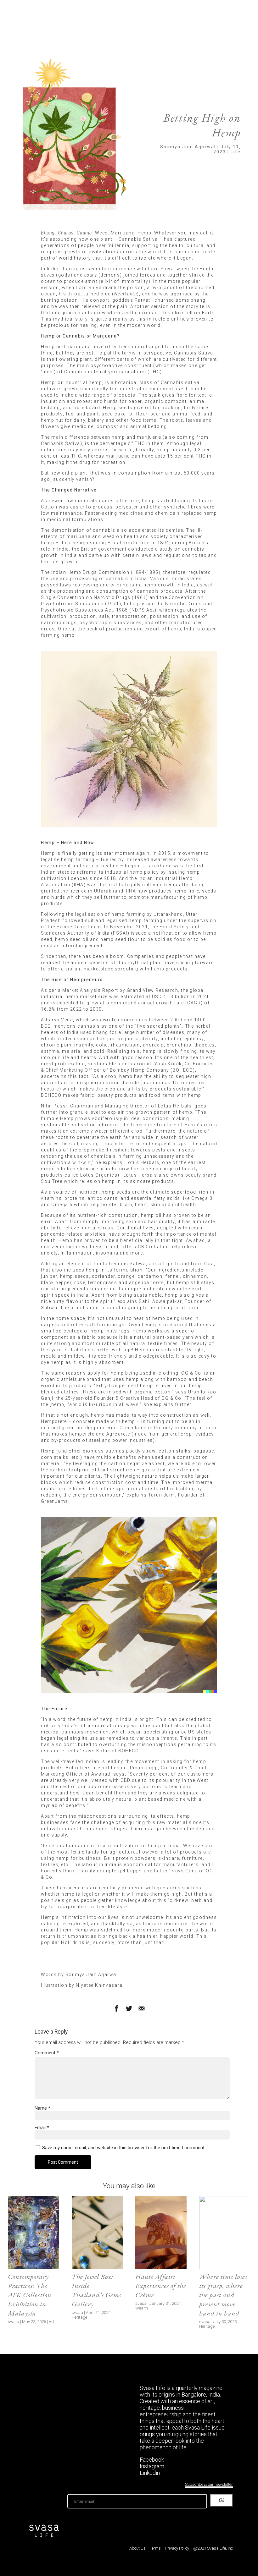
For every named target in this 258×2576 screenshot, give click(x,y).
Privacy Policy (177, 2548)
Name (42, 2108)
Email (42, 2128)
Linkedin (150, 2473)
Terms (155, 2548)
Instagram (152, 2466)
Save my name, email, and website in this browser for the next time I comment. (124, 2148)
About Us (137, 2548)
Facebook (152, 2460)
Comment (47, 2053)
